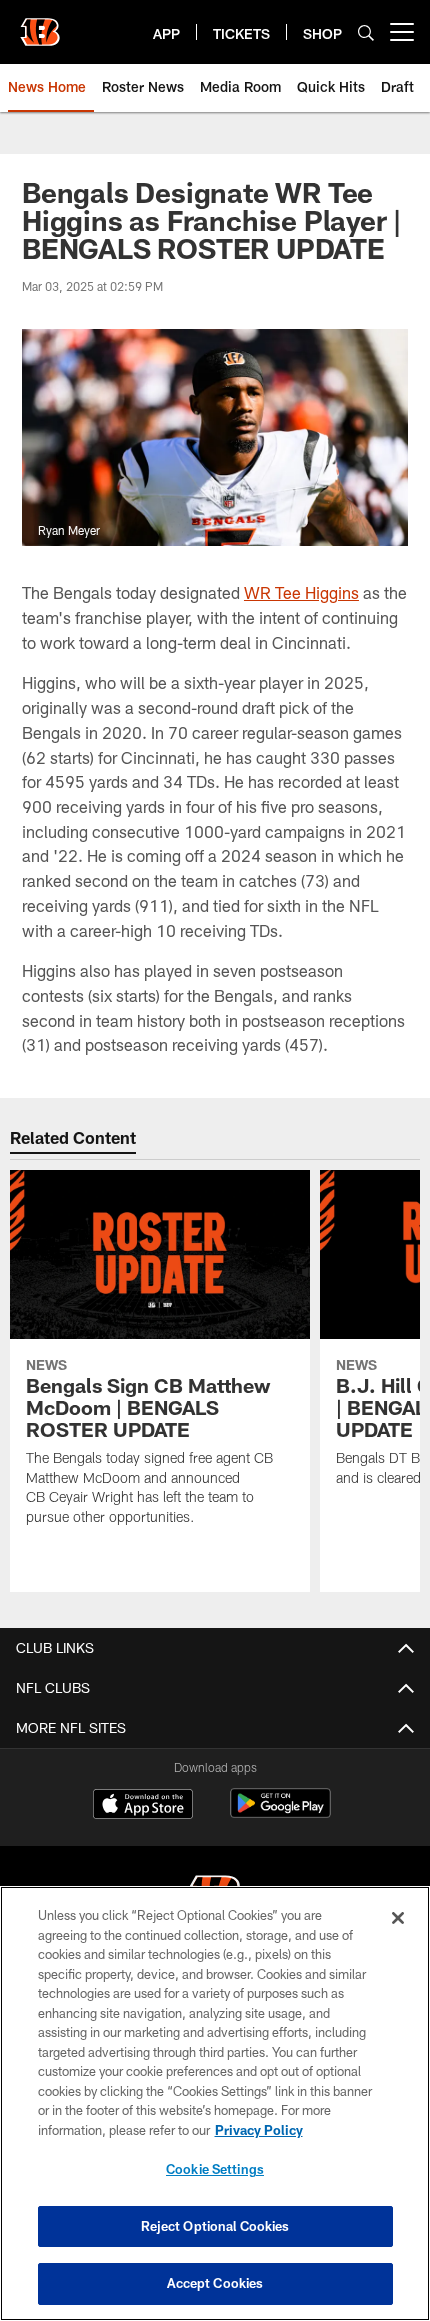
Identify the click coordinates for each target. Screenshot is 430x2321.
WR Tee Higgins (301, 592)
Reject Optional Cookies (215, 2226)
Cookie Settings (215, 2169)
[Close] (398, 1918)
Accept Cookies (215, 2283)
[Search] (366, 32)
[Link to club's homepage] (40, 24)
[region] (215, 2103)
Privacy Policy (259, 2130)
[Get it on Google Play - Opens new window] (280, 1813)
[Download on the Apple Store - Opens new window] (143, 1806)
